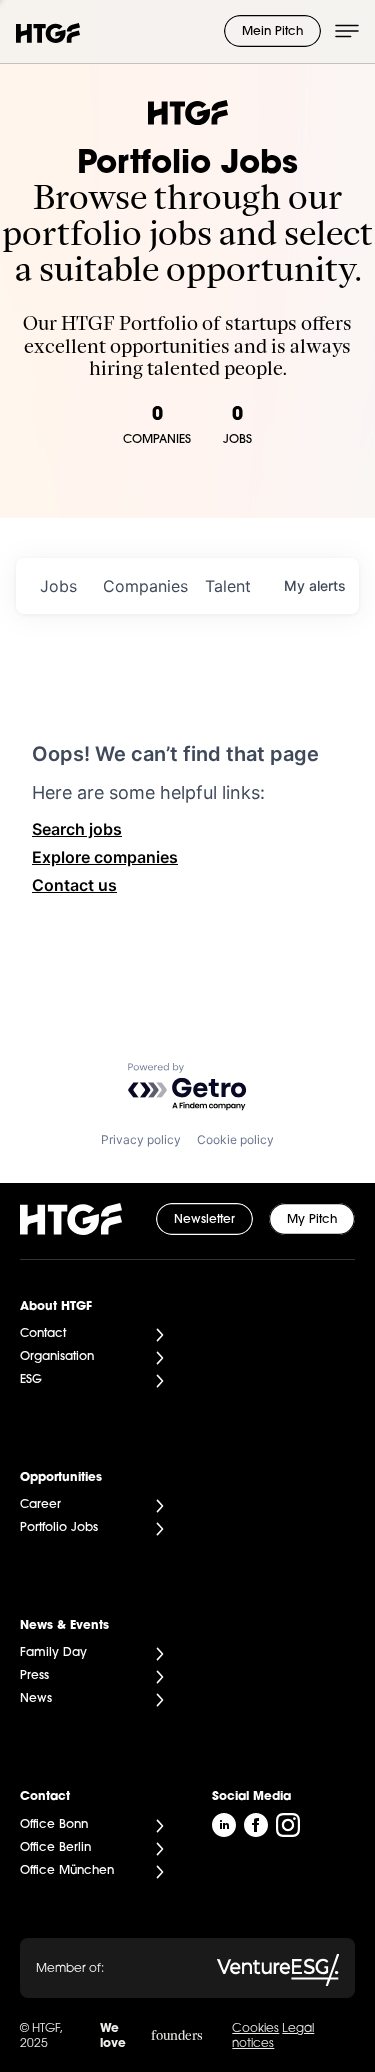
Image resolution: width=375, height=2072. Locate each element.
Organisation (57, 1357)
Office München (67, 1871)
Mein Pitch (272, 32)
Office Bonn (54, 1825)
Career (40, 1505)
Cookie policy (235, 1139)
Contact (43, 1334)
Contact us (74, 885)
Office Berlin (55, 1848)
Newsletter (204, 1220)
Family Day (53, 1653)
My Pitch (312, 1220)
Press (34, 1676)
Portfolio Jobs (59, 1528)
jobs (58, 586)
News (36, 1699)
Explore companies (105, 857)
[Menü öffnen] (347, 31)
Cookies (255, 2029)
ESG (31, 1380)
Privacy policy (141, 1139)
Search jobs (77, 829)
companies (145, 586)
